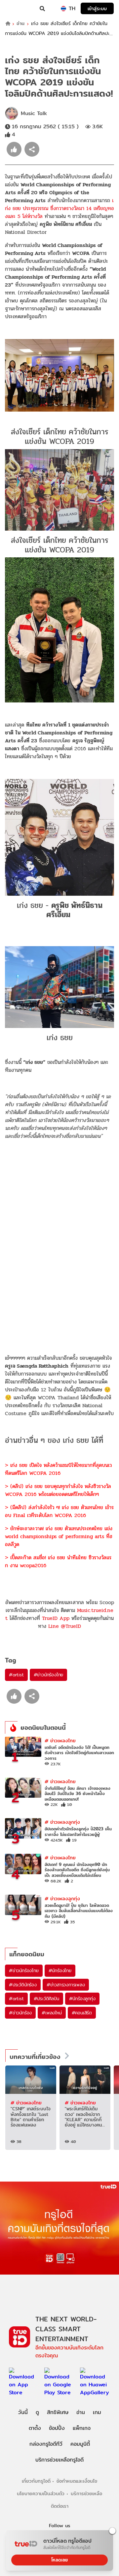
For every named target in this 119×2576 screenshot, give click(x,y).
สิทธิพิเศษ (58, 2412)
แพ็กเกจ (82, 2428)
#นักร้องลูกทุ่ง (82, 1999)
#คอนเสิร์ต (82, 2013)
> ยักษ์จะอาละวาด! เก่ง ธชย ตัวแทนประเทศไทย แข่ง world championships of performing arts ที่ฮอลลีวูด (59, 1536)
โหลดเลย (59, 2560)
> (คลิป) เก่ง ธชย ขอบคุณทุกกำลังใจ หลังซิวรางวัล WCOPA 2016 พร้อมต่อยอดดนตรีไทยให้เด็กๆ (58, 1490)
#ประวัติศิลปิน (46, 1999)
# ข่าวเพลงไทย (60, 1740)
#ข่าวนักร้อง (20, 2013)
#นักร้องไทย (60, 1971)
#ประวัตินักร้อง (23, 1985)
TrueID (19, 9)
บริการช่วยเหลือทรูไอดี (59, 2460)
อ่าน (20, 24)
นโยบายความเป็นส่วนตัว (41, 2493)
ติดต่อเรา (60, 2506)
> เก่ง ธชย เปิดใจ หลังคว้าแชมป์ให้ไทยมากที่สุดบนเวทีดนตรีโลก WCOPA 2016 (58, 1469)
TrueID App (56, 1618)
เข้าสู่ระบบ (97, 8)
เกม (97, 2412)
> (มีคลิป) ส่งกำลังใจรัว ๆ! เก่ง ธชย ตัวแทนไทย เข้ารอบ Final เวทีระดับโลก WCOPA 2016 (59, 1511)
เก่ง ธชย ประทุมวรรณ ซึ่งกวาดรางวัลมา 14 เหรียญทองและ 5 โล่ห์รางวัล (59, 208)
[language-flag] (63, 9)
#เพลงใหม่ (52, 2013)
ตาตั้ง (35, 2428)
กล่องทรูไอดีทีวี (46, 2444)
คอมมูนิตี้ (80, 2444)
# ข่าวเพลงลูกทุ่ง (62, 1822)
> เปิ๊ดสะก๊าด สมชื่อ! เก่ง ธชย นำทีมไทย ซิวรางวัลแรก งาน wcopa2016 (58, 1561)
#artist (16, 1675)
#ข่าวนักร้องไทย (49, 1675)
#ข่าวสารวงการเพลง (66, 1985)
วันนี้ (23, 2412)
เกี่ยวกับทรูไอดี (36, 2481)
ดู (37, 2412)
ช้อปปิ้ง (57, 2428)
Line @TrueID (65, 1626)
